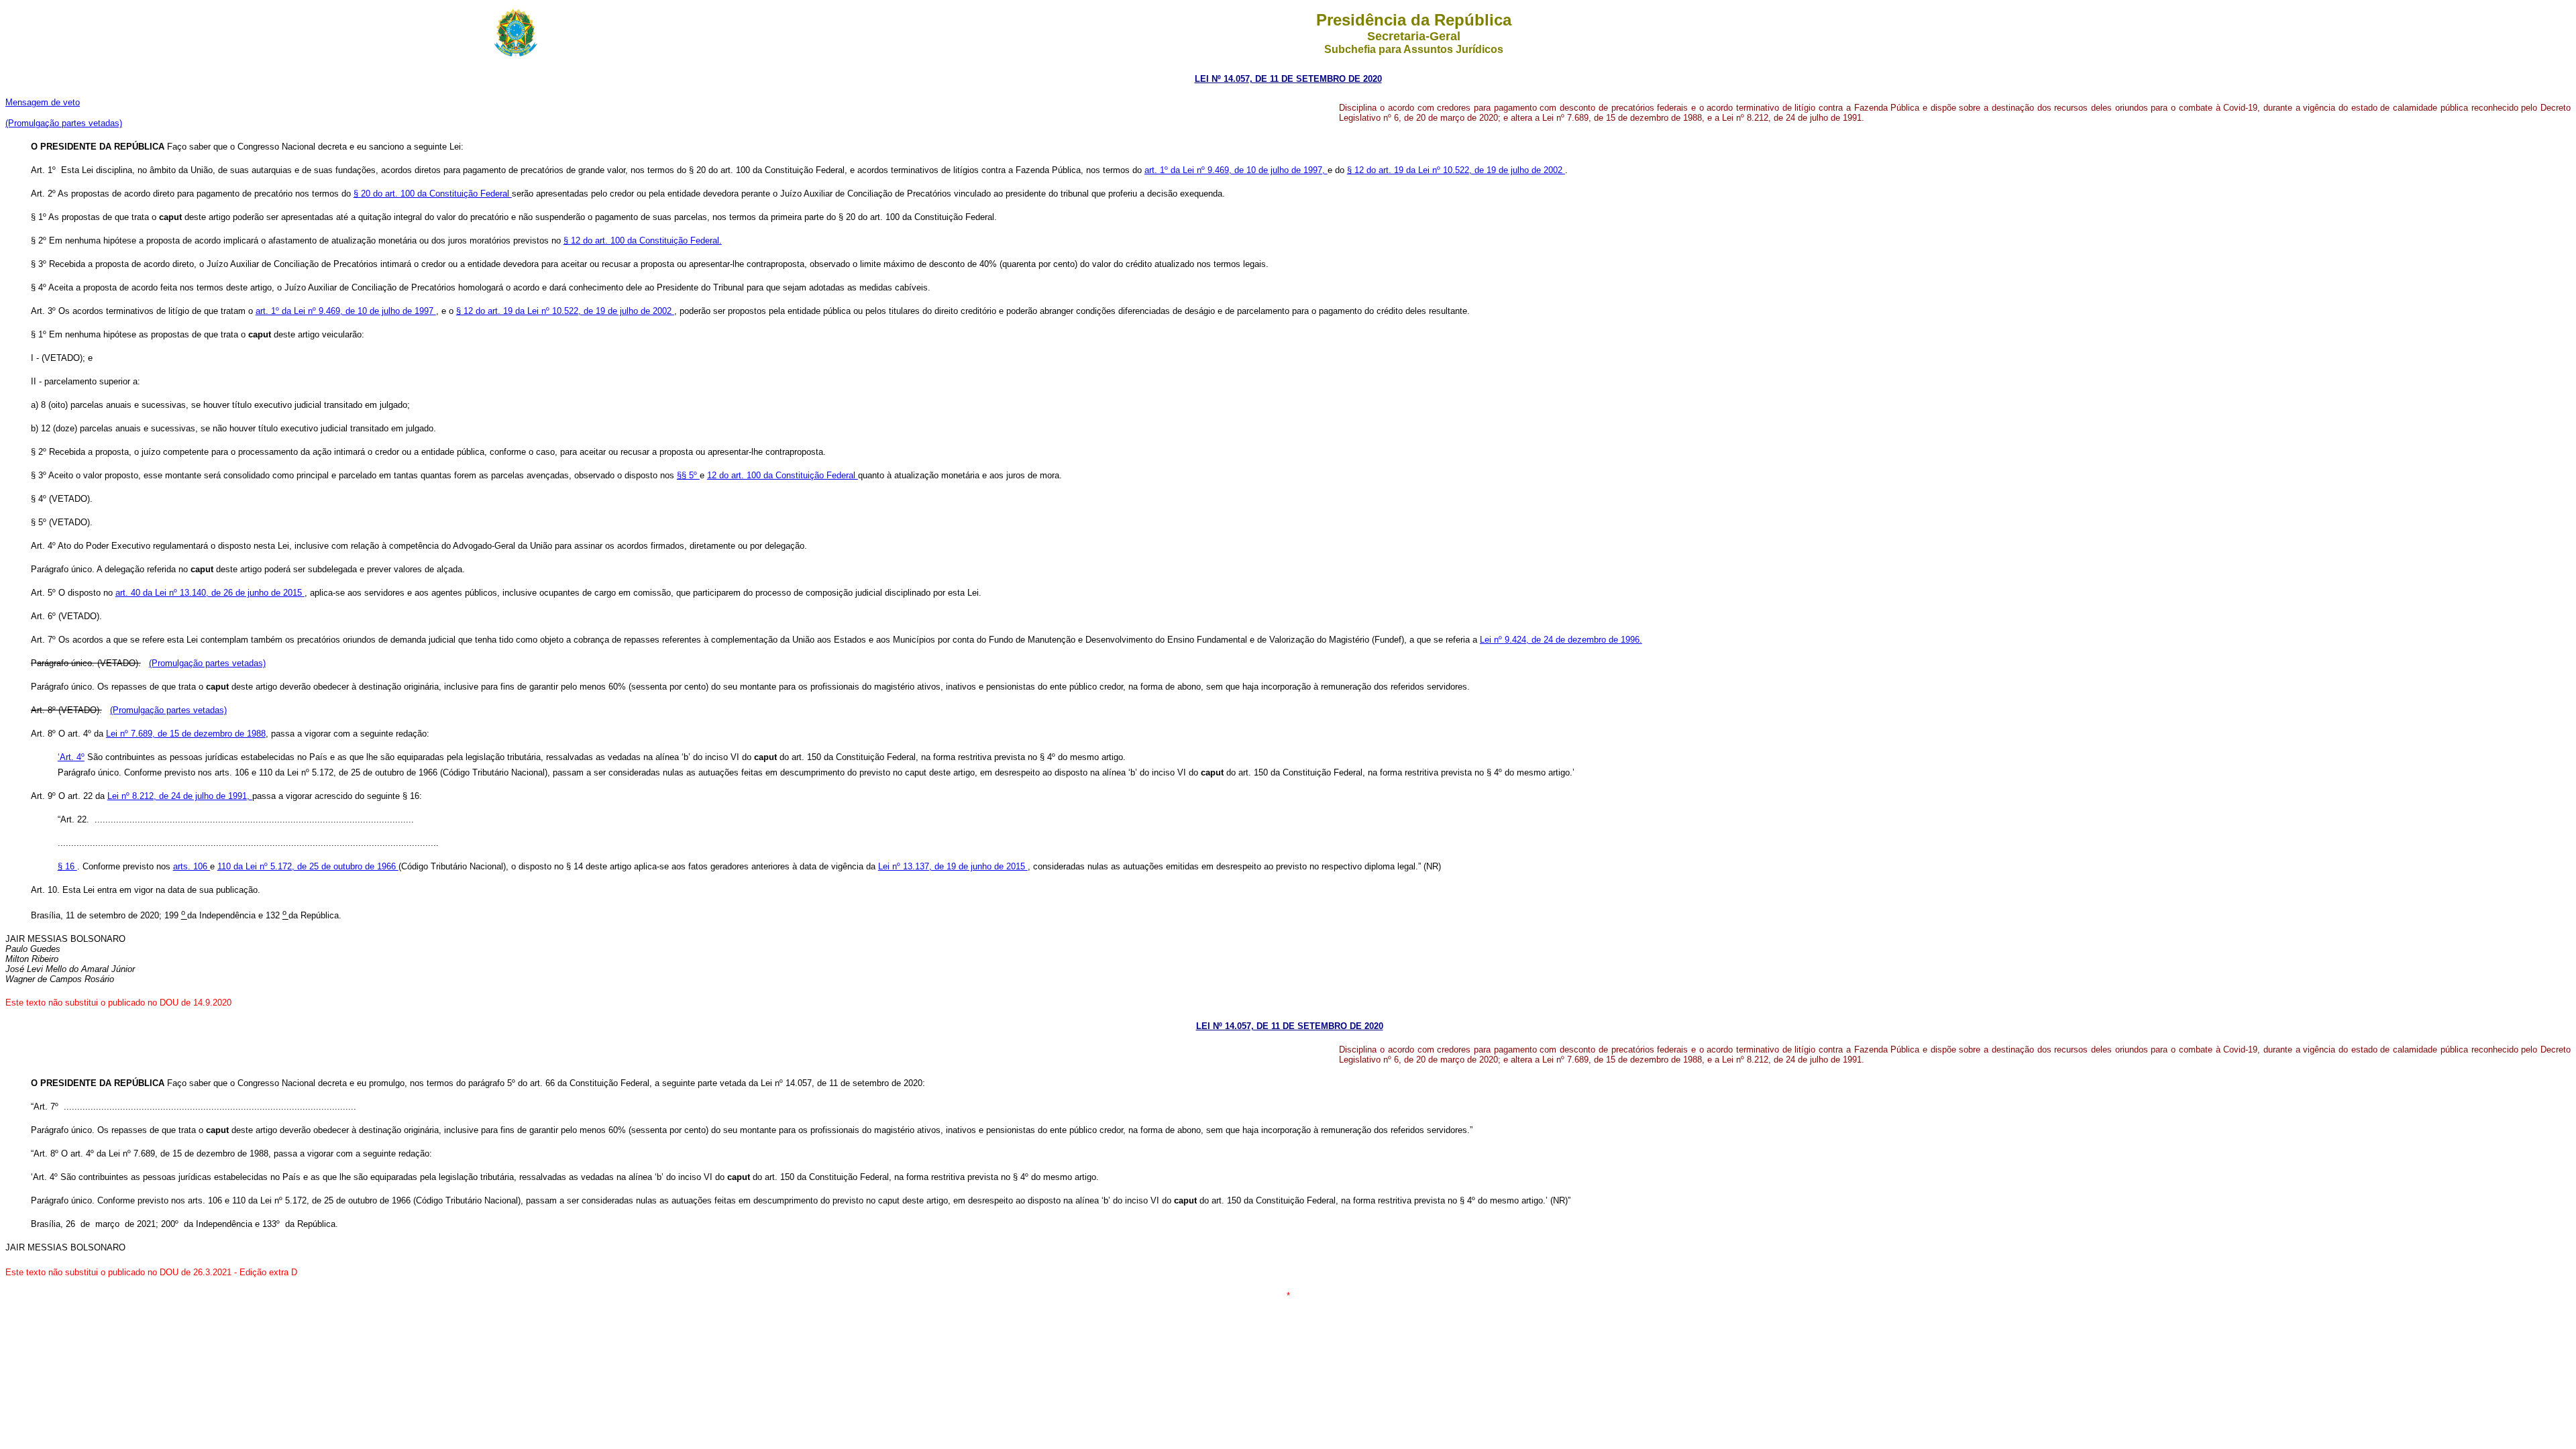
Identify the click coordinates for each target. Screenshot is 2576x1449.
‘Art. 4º (71, 757)
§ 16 (67, 866)
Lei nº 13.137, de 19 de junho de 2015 (953, 866)
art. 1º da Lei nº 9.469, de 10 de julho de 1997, (1236, 170)
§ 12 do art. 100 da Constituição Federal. (643, 240)
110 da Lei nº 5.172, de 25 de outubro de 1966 (308, 866)
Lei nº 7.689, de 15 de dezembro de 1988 (186, 734)
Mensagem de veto (43, 102)
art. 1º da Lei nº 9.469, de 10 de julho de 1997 (346, 311)
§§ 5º (688, 475)
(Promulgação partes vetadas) (64, 123)
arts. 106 (192, 866)
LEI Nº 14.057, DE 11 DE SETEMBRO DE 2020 (1290, 1026)
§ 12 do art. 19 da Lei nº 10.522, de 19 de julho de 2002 (1456, 170)
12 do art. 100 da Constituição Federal (783, 475)
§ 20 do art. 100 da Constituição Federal (433, 194)
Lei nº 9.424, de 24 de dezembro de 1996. (1561, 640)
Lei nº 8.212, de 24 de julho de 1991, (180, 796)
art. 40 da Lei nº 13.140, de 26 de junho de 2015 (210, 593)
